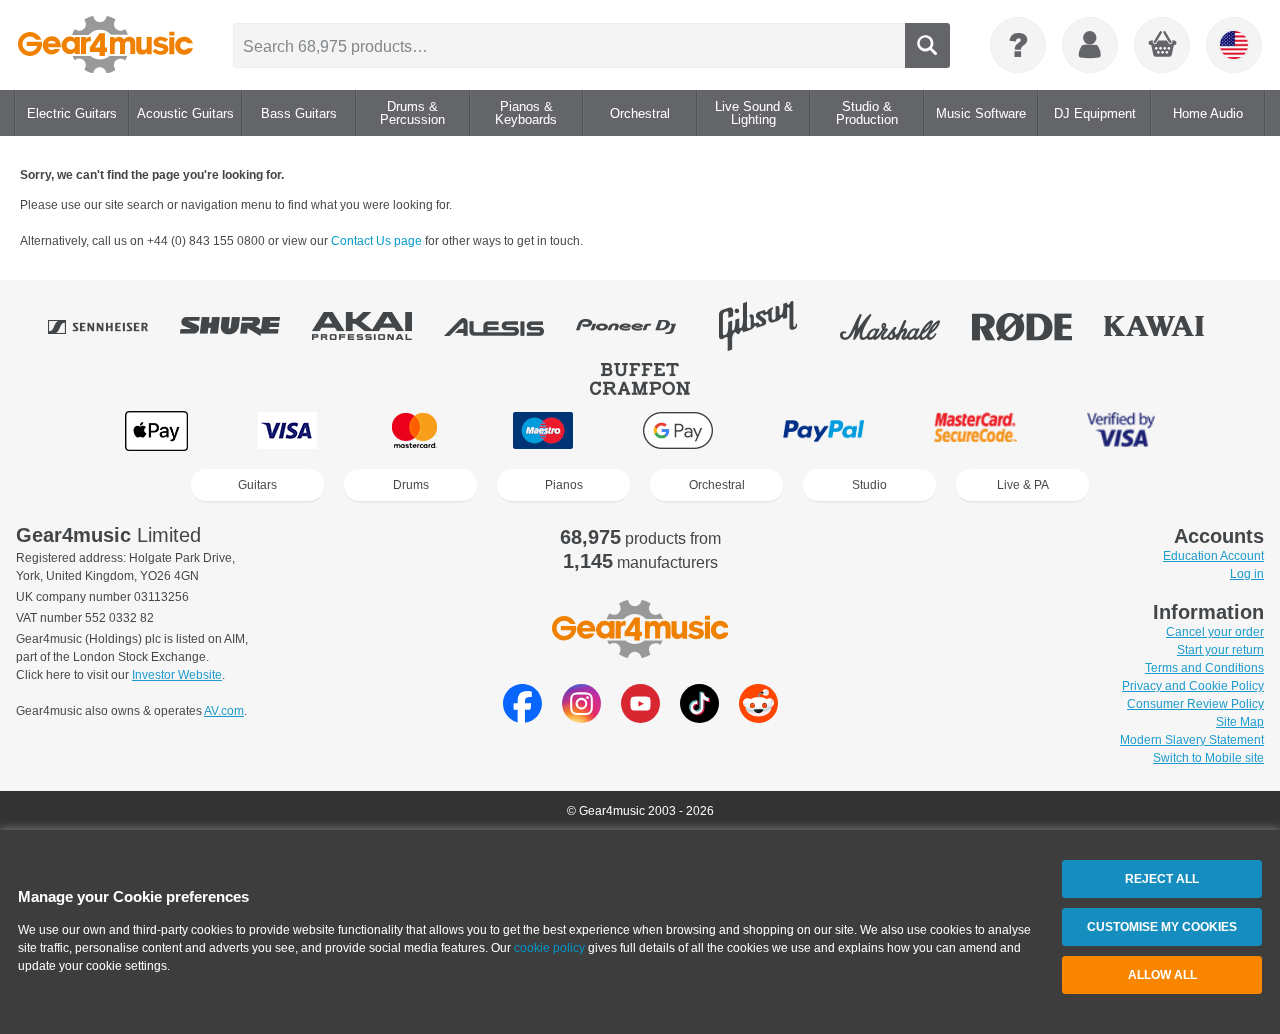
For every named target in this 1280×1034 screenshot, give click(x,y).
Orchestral (717, 485)
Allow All (1162, 975)
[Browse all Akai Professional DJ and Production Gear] (376, 326)
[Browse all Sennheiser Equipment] (112, 326)
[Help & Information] (1018, 45)
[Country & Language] (1234, 45)
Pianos (564, 485)
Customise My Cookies (1162, 927)
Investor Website (177, 675)
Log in (1247, 574)
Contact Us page (378, 241)
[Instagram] (581, 717)
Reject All (1162, 879)
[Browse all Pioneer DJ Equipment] (640, 326)
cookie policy (549, 948)
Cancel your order (1215, 632)
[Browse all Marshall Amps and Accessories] (904, 326)
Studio (869, 485)
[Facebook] (522, 717)
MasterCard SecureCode (975, 430)
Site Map (1240, 722)
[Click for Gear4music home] (105, 45)
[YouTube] (640, 717)
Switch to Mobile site (1208, 758)
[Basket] (1163, 46)
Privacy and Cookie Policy (1193, 686)
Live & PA (1023, 485)
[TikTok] (699, 717)
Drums (411, 485)
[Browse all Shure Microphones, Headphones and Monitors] (244, 326)
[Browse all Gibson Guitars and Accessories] (772, 326)
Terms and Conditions (1204, 668)
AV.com (224, 711)
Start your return (1220, 650)
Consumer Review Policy (1195, 704)
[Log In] (1090, 45)
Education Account (1213, 556)
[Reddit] (758, 717)
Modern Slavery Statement (1192, 740)
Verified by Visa (1121, 430)
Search (927, 45)
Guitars (257, 485)
